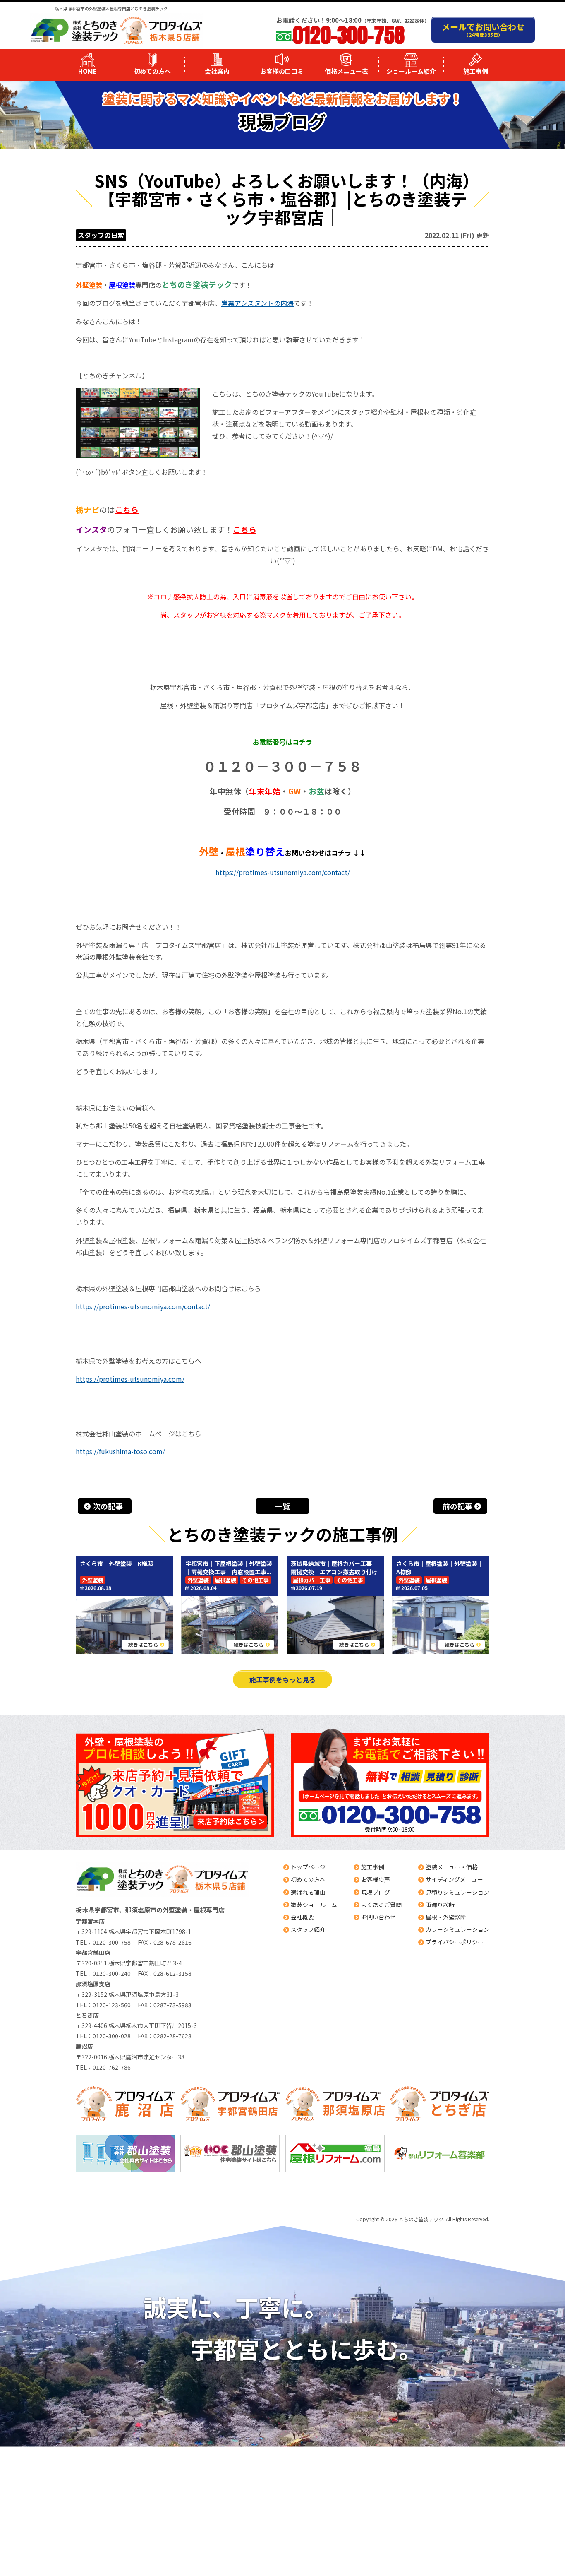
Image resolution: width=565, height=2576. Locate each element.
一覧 (282, 1506)
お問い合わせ (378, 1917)
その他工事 (255, 1580)
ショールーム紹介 (411, 71)
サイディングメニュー (454, 1879)
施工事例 (476, 71)
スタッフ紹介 (308, 1929)
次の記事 (108, 1506)
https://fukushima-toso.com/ (120, 1451)
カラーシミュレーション (457, 1929)
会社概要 (302, 1917)
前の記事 (457, 1506)
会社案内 (217, 71)
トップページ (308, 1867)
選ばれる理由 (308, 1892)
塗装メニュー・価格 (452, 1867)
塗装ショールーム (314, 1905)
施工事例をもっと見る (282, 1679)
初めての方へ (152, 71)
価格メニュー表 (346, 71)
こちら (127, 509)
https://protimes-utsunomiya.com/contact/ (283, 872)
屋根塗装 (225, 1580)
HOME (87, 71)
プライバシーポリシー (455, 1942)
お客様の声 (376, 1879)
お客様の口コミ (282, 71)
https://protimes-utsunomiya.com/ (130, 1379)
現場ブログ (376, 1892)
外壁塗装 (93, 1580)
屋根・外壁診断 (446, 1917)
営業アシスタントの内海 (257, 303)
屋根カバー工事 (312, 1580)
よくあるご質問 (381, 1905)
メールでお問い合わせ (483, 29)
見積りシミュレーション (457, 1892)
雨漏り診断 (440, 1905)
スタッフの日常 (101, 235)
